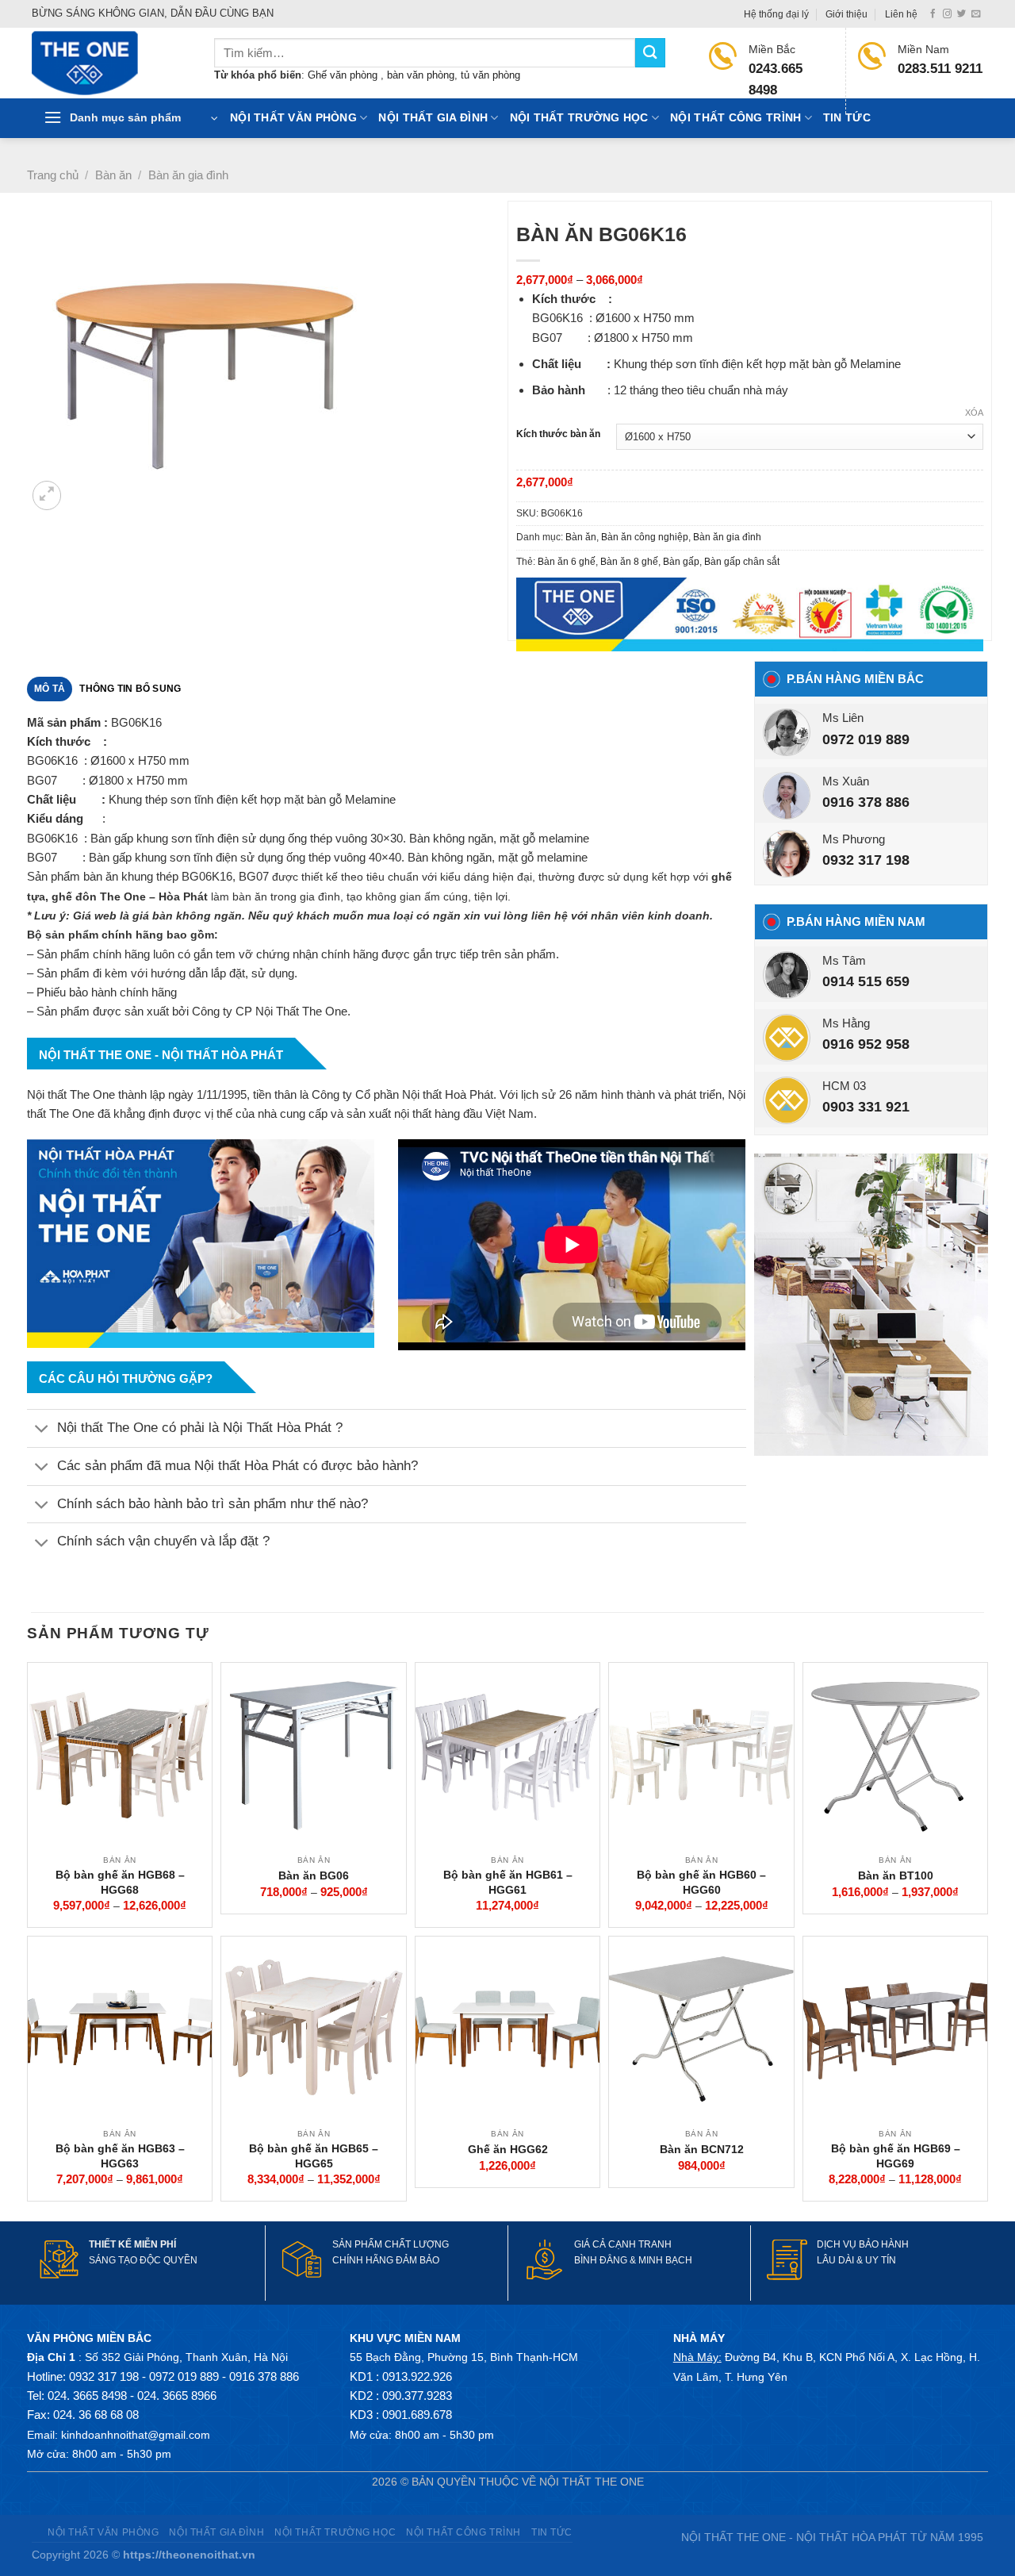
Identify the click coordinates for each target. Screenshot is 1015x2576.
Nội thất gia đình (433, 118)
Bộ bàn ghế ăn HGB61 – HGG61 (508, 1882)
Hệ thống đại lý (776, 14)
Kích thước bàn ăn (558, 434)
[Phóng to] (47, 495)
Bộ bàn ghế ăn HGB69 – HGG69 (896, 2156)
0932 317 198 (866, 860)
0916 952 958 (866, 1044)
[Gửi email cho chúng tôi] (976, 14)
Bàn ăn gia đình (188, 175)
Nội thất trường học (579, 118)
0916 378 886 (866, 802)
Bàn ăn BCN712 (702, 2149)
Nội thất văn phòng (293, 118)
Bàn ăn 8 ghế (629, 562)
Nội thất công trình (735, 118)
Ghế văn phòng (344, 75)
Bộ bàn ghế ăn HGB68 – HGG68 (120, 1882)
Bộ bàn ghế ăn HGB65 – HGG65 (314, 2156)
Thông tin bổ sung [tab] (130, 689)
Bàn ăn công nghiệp (645, 537)
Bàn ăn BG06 (314, 1875)
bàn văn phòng (421, 75)
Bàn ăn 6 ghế (567, 562)
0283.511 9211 (940, 69)
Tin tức (847, 118)
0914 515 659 (866, 981)
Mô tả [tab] (50, 689)
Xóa (974, 413)
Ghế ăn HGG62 (508, 2149)
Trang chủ (53, 175)
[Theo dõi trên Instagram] (947, 14)
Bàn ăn (113, 175)
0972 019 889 (866, 739)
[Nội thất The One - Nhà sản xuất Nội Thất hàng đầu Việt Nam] (111, 63)
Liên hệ (901, 14)
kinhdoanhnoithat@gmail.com (136, 2435)
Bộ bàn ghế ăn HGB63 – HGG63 (120, 2156)
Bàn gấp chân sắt (742, 562)
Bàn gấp (681, 562)
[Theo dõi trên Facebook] (933, 14)
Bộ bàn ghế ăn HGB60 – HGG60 (701, 1882)
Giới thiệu (846, 14)
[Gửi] (650, 53)
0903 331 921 (866, 1107)
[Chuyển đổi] (42, 1430)
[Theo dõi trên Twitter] (961, 14)
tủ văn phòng (490, 75)
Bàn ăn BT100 (896, 1875)
